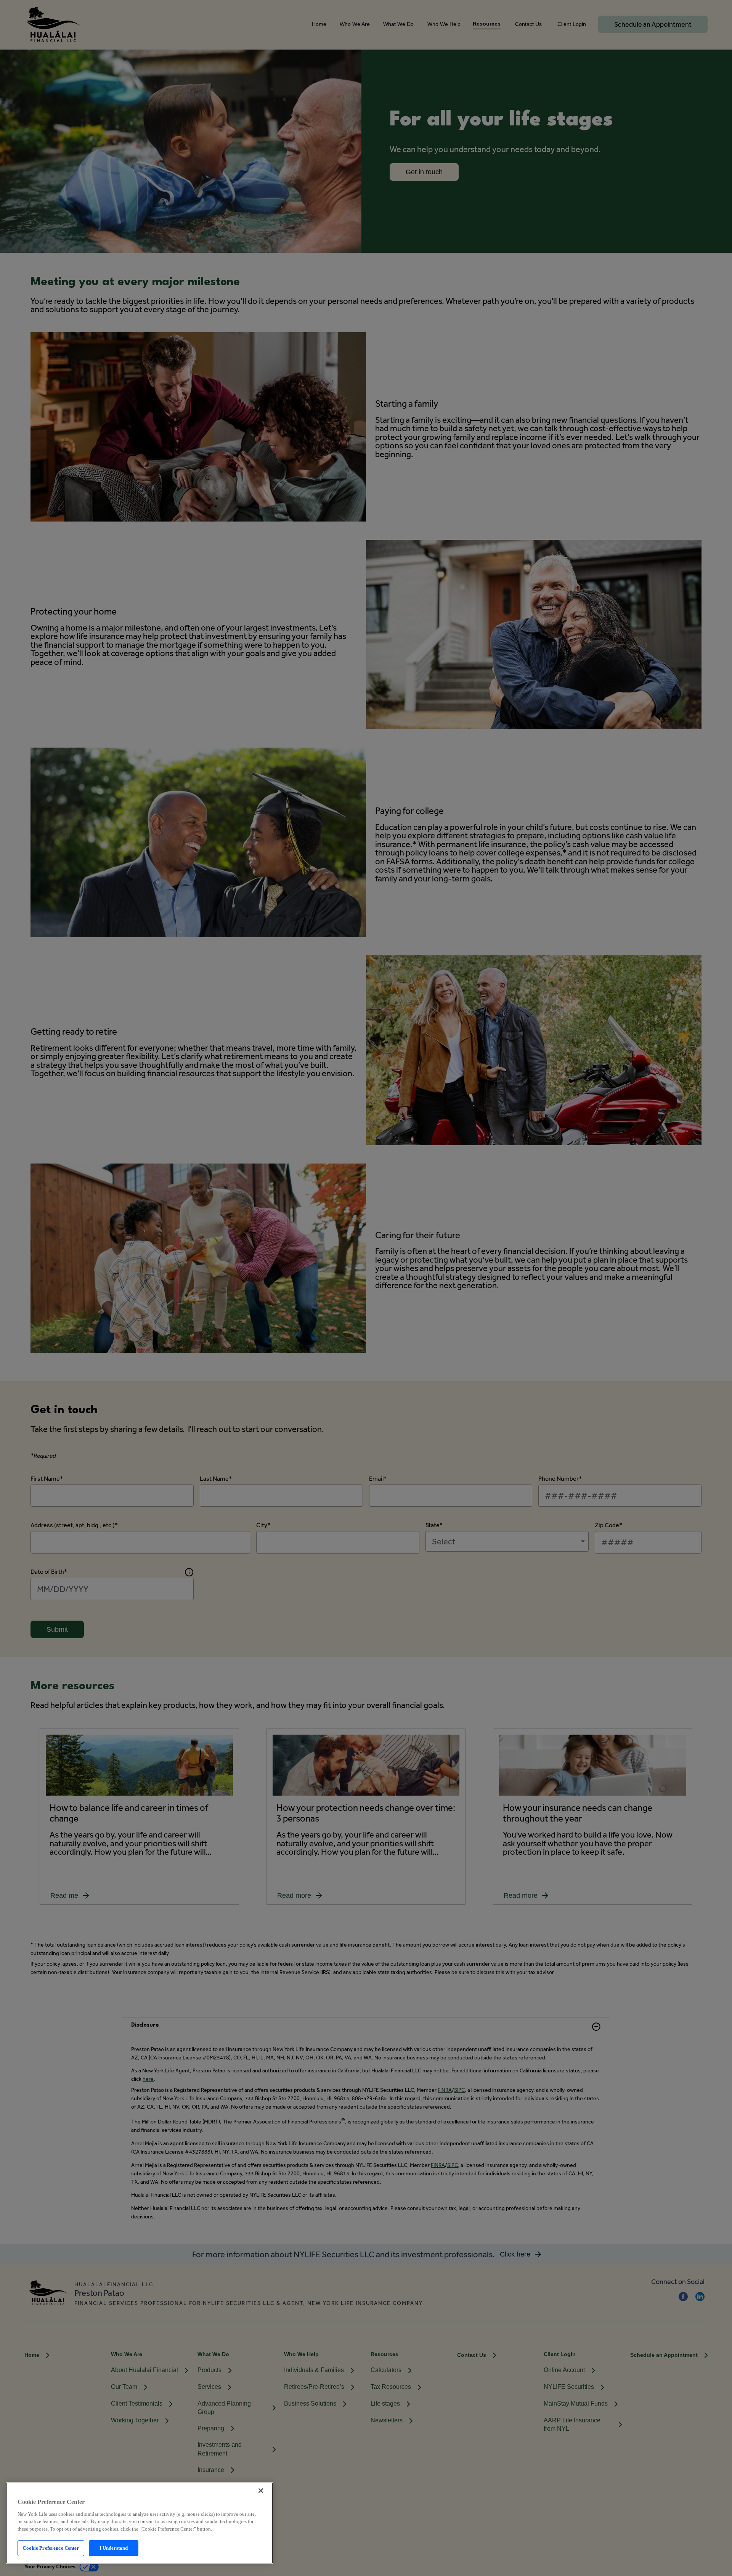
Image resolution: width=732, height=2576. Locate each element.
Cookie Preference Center (51, 2548)
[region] (140, 2523)
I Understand (114, 2548)
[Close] (261, 2491)
